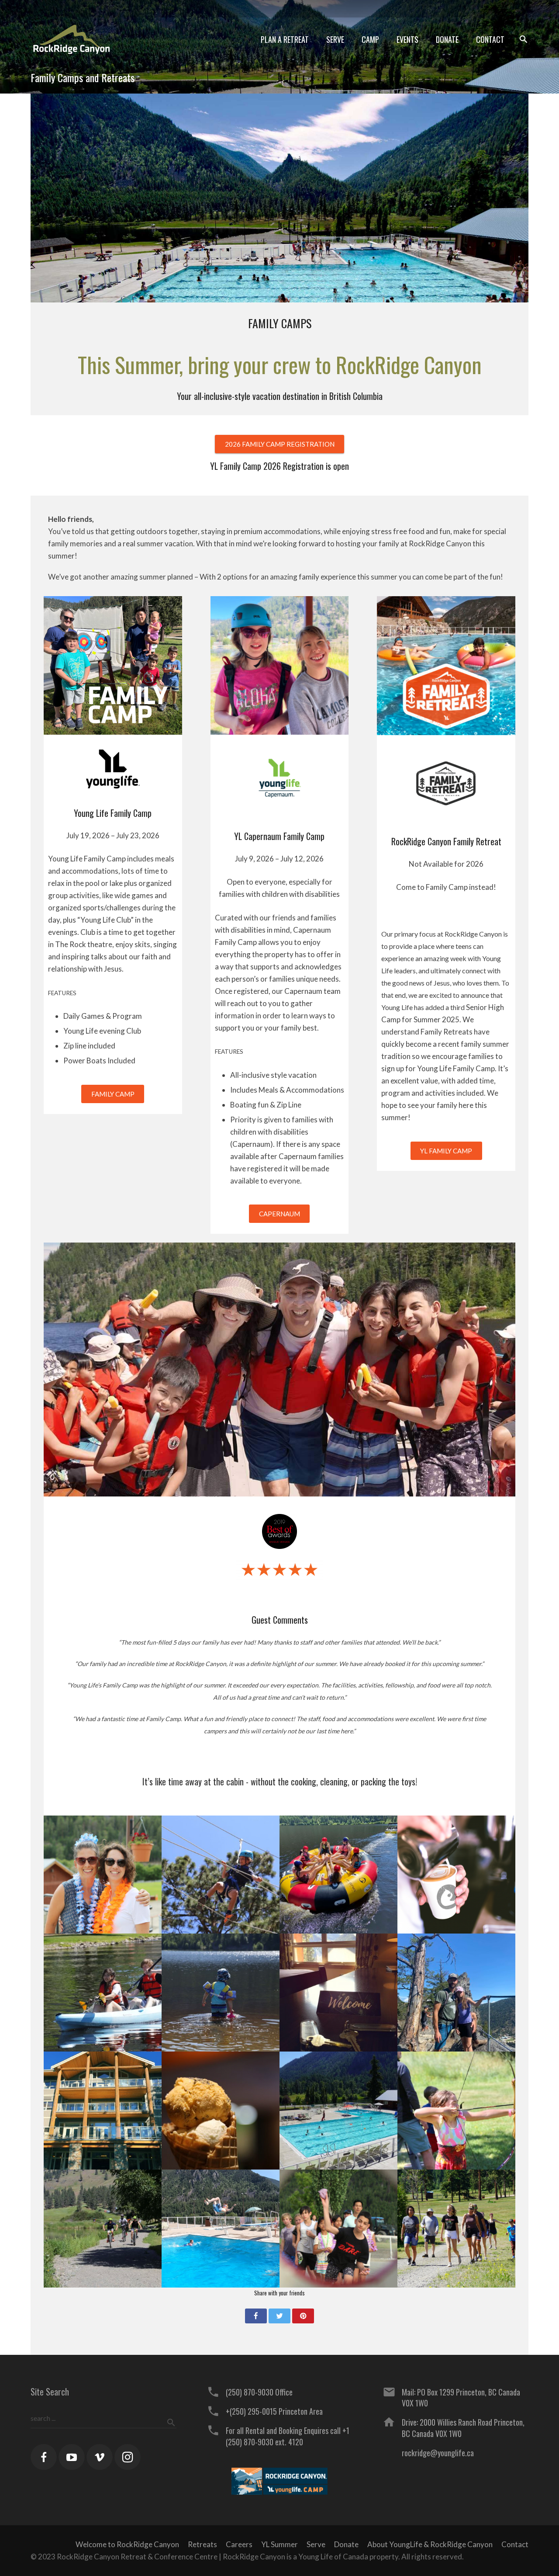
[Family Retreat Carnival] (338, 2229)
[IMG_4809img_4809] (456, 2111)
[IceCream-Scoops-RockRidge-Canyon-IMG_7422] (221, 2111)
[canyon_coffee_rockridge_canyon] (456, 1875)
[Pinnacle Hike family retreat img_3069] (456, 1993)
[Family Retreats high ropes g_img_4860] (221, 1875)
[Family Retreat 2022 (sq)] (103, 1875)
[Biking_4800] (103, 2229)
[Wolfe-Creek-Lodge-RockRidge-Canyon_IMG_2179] (103, 2111)
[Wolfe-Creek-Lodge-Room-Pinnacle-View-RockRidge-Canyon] (338, 1993)
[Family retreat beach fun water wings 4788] (221, 1993)
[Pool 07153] (338, 2111)
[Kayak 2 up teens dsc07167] (103, 1993)
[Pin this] (303, 2316)
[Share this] (256, 2316)
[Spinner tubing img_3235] (338, 1875)
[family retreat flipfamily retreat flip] (221, 2229)
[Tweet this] (279, 2316)
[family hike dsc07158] (456, 2229)
